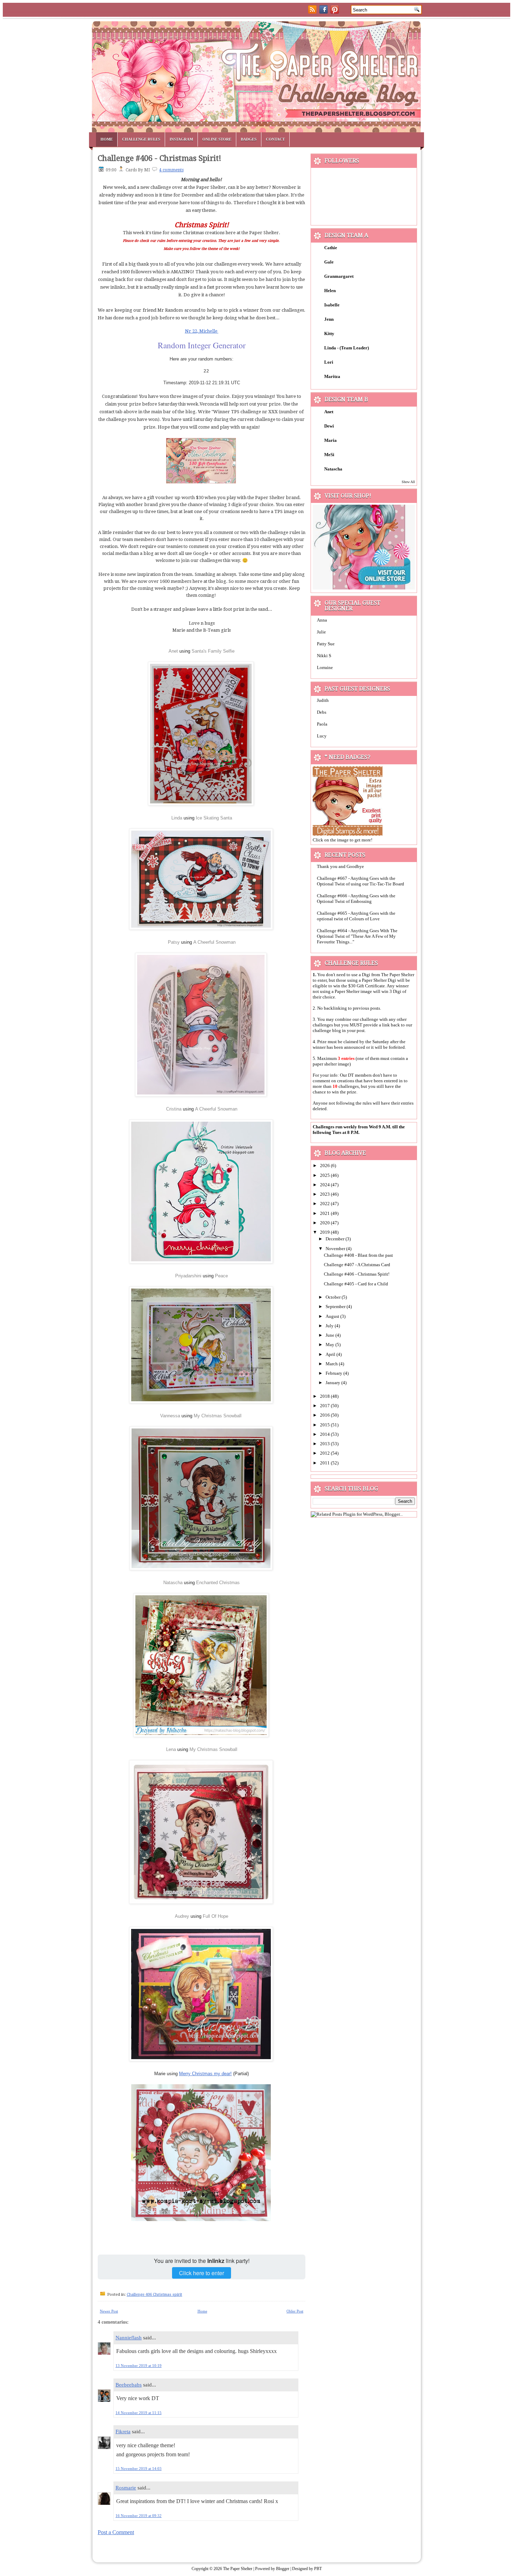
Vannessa (170, 1416)
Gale (329, 262)
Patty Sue (326, 644)
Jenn (329, 319)
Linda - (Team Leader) (347, 348)
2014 (325, 1434)
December (336, 1239)
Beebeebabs (129, 2385)
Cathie (331, 248)
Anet (173, 651)
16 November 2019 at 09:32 (139, 2516)
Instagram (181, 139)
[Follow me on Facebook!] (324, 12)
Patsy (174, 942)
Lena (172, 1749)
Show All (408, 482)
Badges (249, 139)
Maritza (332, 376)
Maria (330, 440)
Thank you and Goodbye (340, 866)
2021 (325, 1213)
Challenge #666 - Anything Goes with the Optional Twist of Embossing (356, 899)
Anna (322, 620)
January (333, 1383)
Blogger (283, 2569)
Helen (330, 291)
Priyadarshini (188, 1276)
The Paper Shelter (238, 2569)
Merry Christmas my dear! (205, 2074)
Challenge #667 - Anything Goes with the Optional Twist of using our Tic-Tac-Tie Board (360, 881)
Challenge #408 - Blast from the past (358, 1255)
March (332, 1364)
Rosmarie (126, 2488)
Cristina (174, 1109)
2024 (325, 1185)
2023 (325, 1194)
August (333, 1316)
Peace (221, 1276)
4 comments (171, 170)
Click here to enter (202, 2273)
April (331, 1354)
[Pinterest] (335, 12)
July (330, 1326)
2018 (325, 1396)
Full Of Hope (215, 1916)
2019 (325, 1232)
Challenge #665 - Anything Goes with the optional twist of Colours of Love (356, 916)
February (334, 1373)
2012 (325, 1453)
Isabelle (332, 305)
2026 (325, 1165)
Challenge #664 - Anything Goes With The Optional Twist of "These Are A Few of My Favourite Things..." (357, 936)
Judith (323, 700)
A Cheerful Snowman (214, 942)
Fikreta (123, 2432)
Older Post (295, 2311)
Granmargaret (339, 276)
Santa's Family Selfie (213, 651)
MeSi (329, 455)
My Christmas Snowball (218, 1416)
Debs (322, 712)
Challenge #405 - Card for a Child (356, 1284)
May (330, 1345)
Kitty (329, 333)
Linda (177, 818)
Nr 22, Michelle (202, 331)
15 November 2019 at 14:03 (139, 2469)
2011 (325, 1463)
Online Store (217, 139)
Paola (322, 724)
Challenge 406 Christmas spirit (154, 2295)
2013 (325, 1444)
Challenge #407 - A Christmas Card (357, 1265)
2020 (325, 1223)
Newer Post (109, 2311)
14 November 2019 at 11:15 (139, 2413)
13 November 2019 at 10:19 (139, 2366)
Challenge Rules (141, 139)
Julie (321, 632)
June (330, 1335)
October (334, 1297)
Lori (329, 362)
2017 (325, 1406)
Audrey (182, 1916)
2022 (325, 1204)
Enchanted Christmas (218, 1583)
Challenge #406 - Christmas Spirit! (159, 158)
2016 (325, 1415)
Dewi (329, 426)
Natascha (173, 1583)
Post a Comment (116, 2532)
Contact (275, 139)
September (336, 1306)
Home (107, 139)
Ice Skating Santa (214, 818)
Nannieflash (129, 2338)
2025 (325, 1175)
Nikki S (324, 656)
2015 (325, 1425)
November (336, 1249)
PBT (318, 2569)
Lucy (322, 736)
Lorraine (325, 667)
